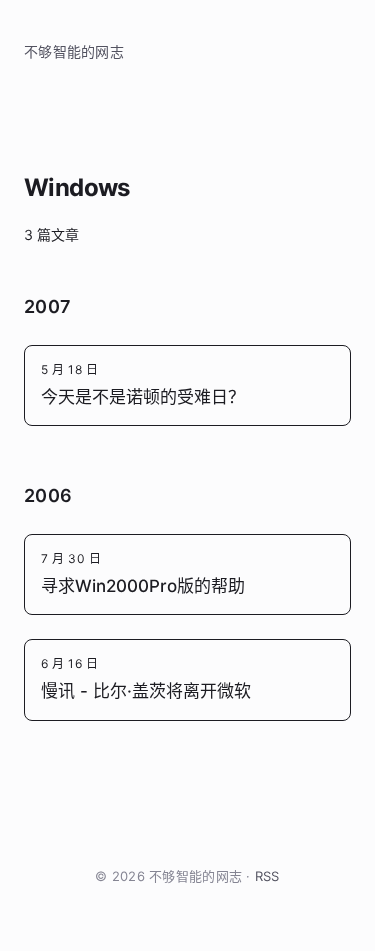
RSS (267, 876)
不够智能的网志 (74, 51)
